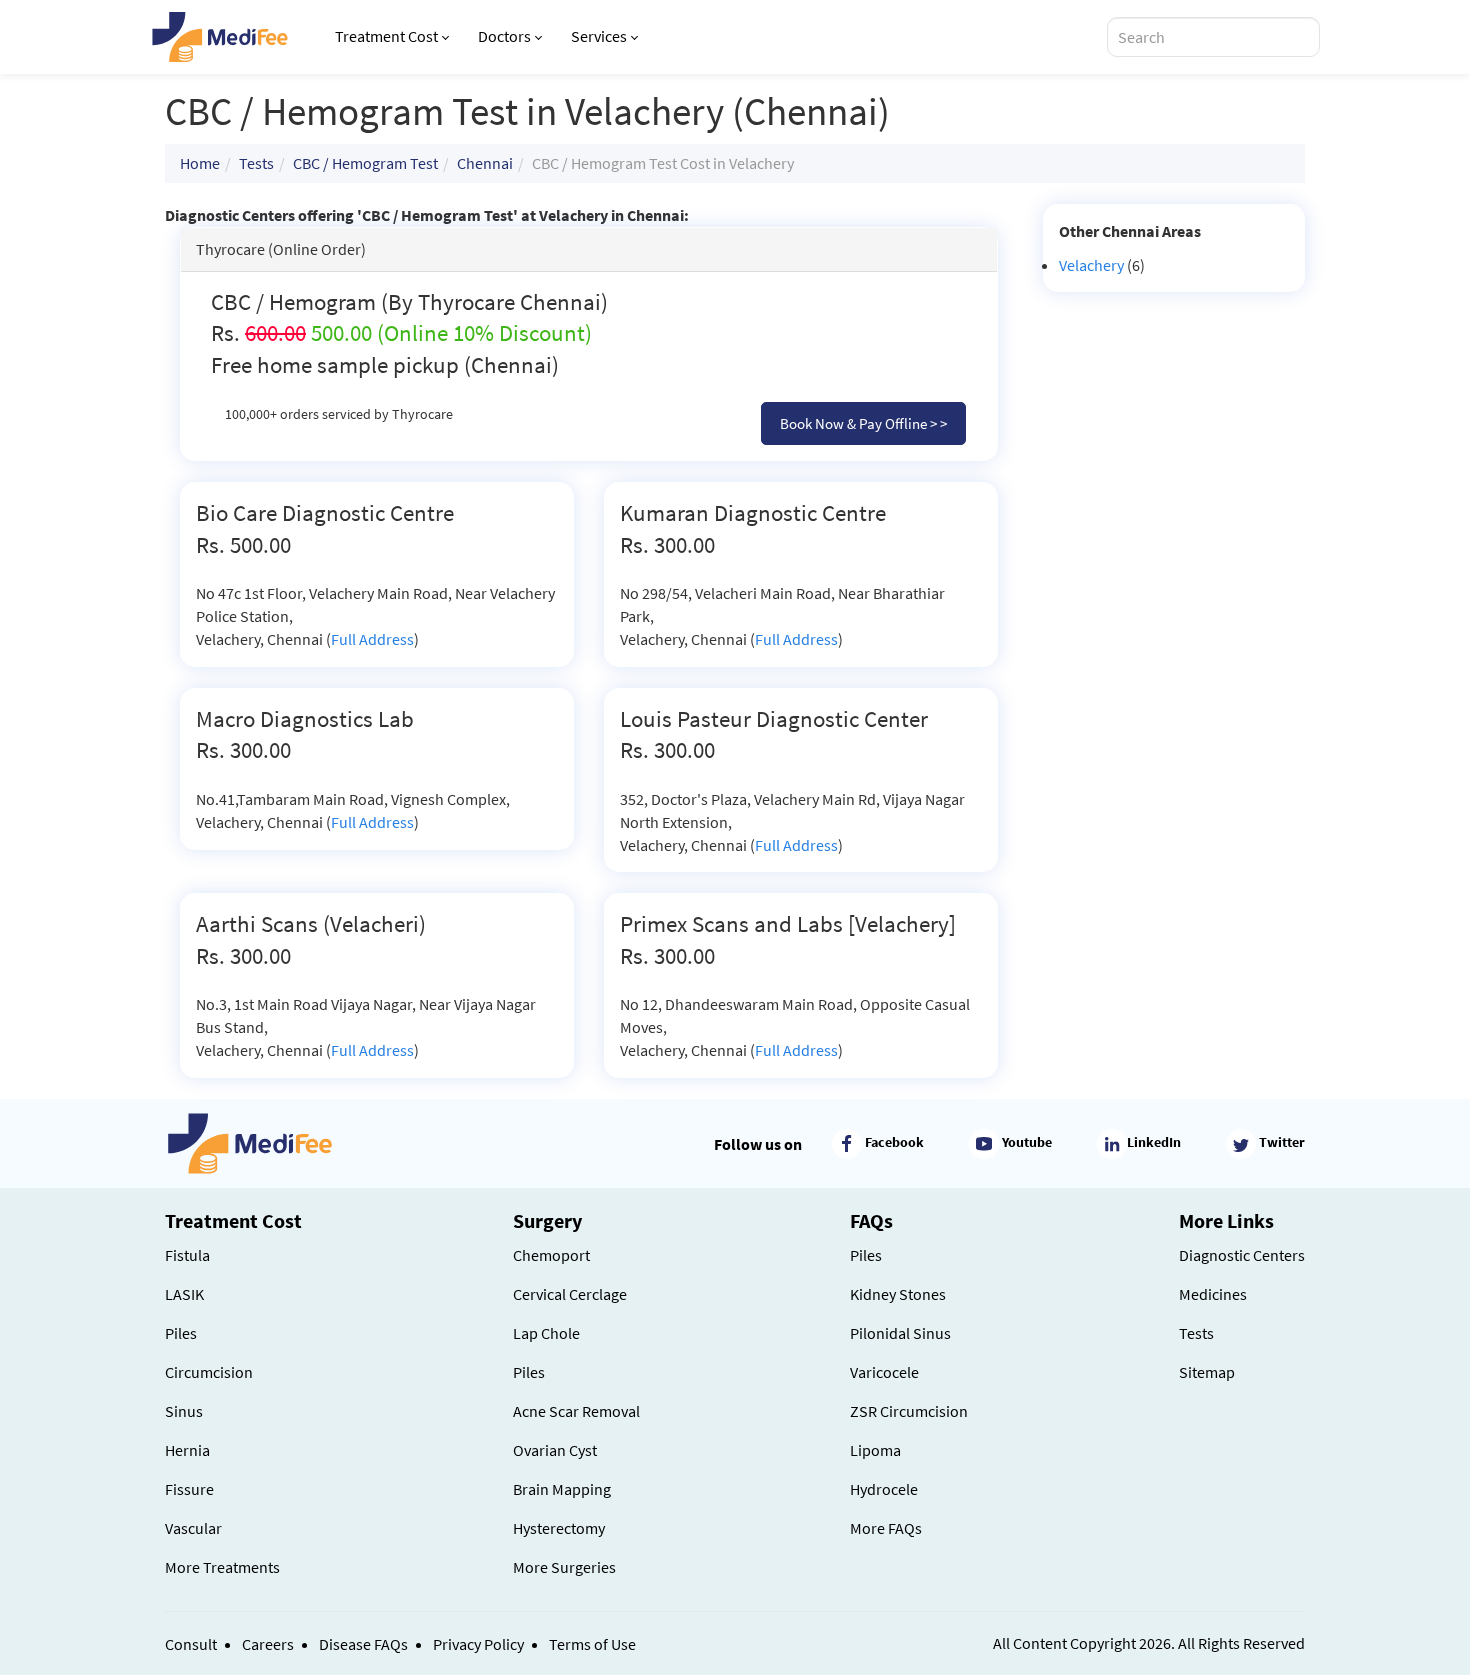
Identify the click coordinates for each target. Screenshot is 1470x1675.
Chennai (485, 163)
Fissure (189, 1489)
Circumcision (209, 1372)
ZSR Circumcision (909, 1411)
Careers (268, 1644)
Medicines (1213, 1294)
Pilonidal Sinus (900, 1333)
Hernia (187, 1450)
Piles (181, 1333)
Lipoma (875, 1450)
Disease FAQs (363, 1644)
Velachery (1091, 265)
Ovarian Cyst (555, 1450)
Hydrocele (884, 1489)
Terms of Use (592, 1644)
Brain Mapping (562, 1489)
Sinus (184, 1411)
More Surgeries (564, 1567)
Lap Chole (546, 1333)
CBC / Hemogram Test (365, 163)
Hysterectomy (559, 1528)
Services (599, 36)
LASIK (184, 1294)
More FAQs (886, 1528)
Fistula (187, 1255)
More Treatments (222, 1567)
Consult (191, 1644)
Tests (256, 163)
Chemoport (551, 1255)
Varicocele (884, 1372)
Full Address (372, 639)
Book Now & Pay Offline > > (863, 423)
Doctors (504, 36)
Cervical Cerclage (570, 1294)
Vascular (193, 1528)
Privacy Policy (478, 1644)
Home (200, 163)
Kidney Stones (898, 1294)
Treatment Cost (386, 36)
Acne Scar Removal (576, 1411)
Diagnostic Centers (1242, 1255)
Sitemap (1207, 1372)
